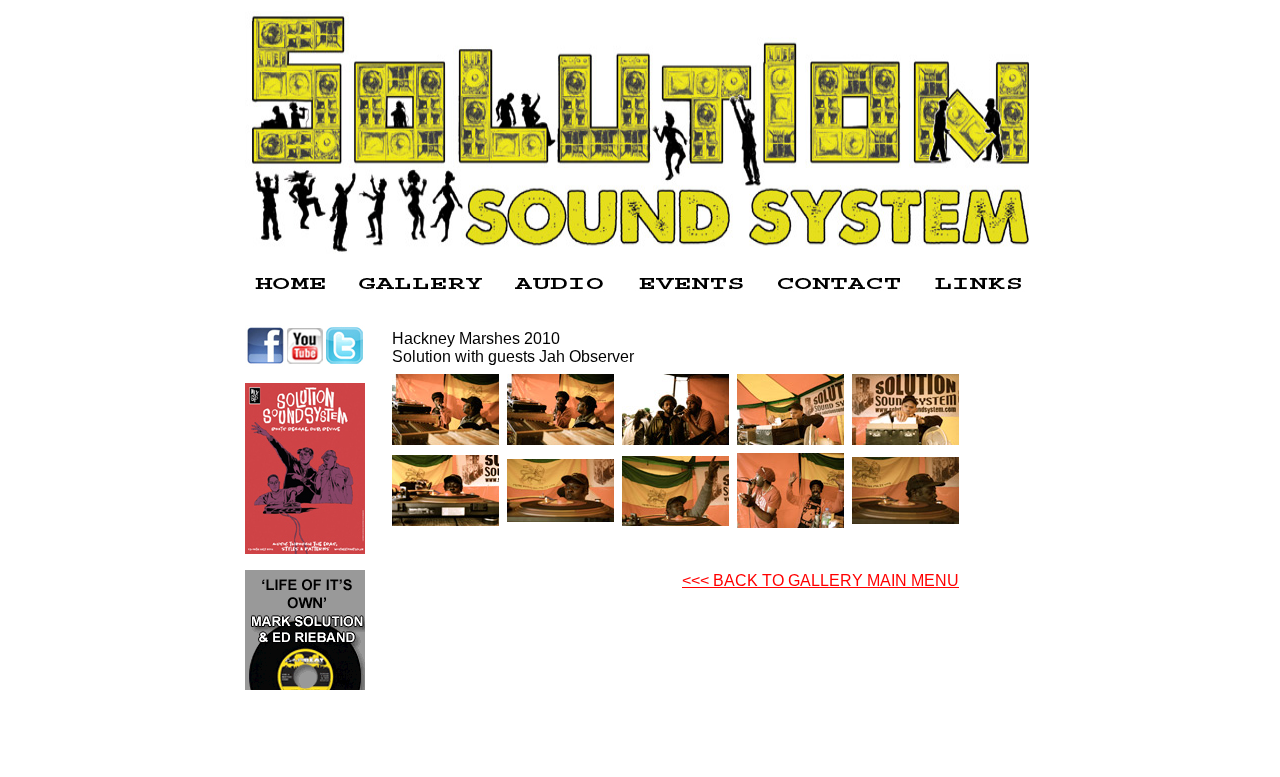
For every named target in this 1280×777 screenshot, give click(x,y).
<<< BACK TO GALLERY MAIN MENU (820, 580)
